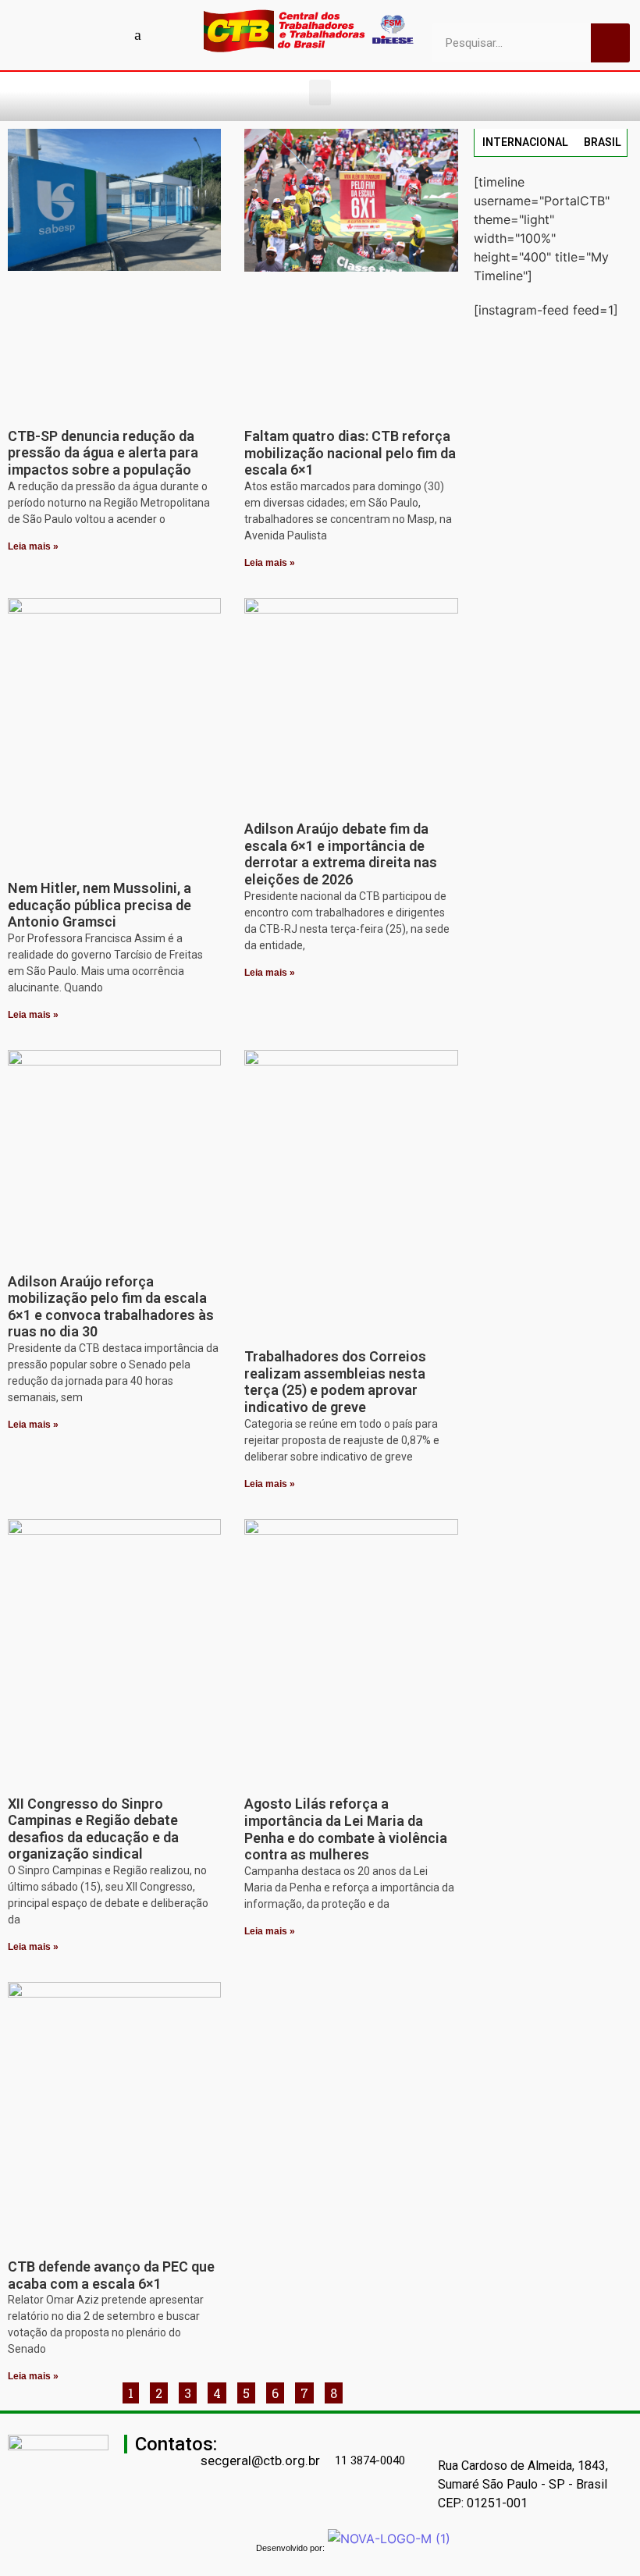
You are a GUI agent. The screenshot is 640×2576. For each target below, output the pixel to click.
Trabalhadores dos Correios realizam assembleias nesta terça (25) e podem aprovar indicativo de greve (335, 1382)
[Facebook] (29, 34)
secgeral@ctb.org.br (260, 2460)
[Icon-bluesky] (138, 34)
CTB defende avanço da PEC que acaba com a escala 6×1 (111, 2275)
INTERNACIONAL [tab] (525, 142)
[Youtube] (56, 34)
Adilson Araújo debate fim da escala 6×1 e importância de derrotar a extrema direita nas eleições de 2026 (341, 854)
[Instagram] (84, 34)
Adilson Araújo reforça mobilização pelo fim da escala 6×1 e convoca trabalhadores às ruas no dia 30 (111, 1307)
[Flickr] (111, 34)
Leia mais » (33, 546)
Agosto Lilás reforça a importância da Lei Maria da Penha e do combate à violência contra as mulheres (346, 1829)
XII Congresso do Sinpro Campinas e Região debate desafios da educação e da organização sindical (93, 1829)
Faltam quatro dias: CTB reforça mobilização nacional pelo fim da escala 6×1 (350, 453)
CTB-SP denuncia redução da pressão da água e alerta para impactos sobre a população (103, 453)
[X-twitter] (165, 34)
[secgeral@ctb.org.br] (208, 2438)
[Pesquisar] (610, 43)
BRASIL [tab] (603, 142)
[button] (320, 93)
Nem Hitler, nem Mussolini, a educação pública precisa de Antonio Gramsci (100, 905)
